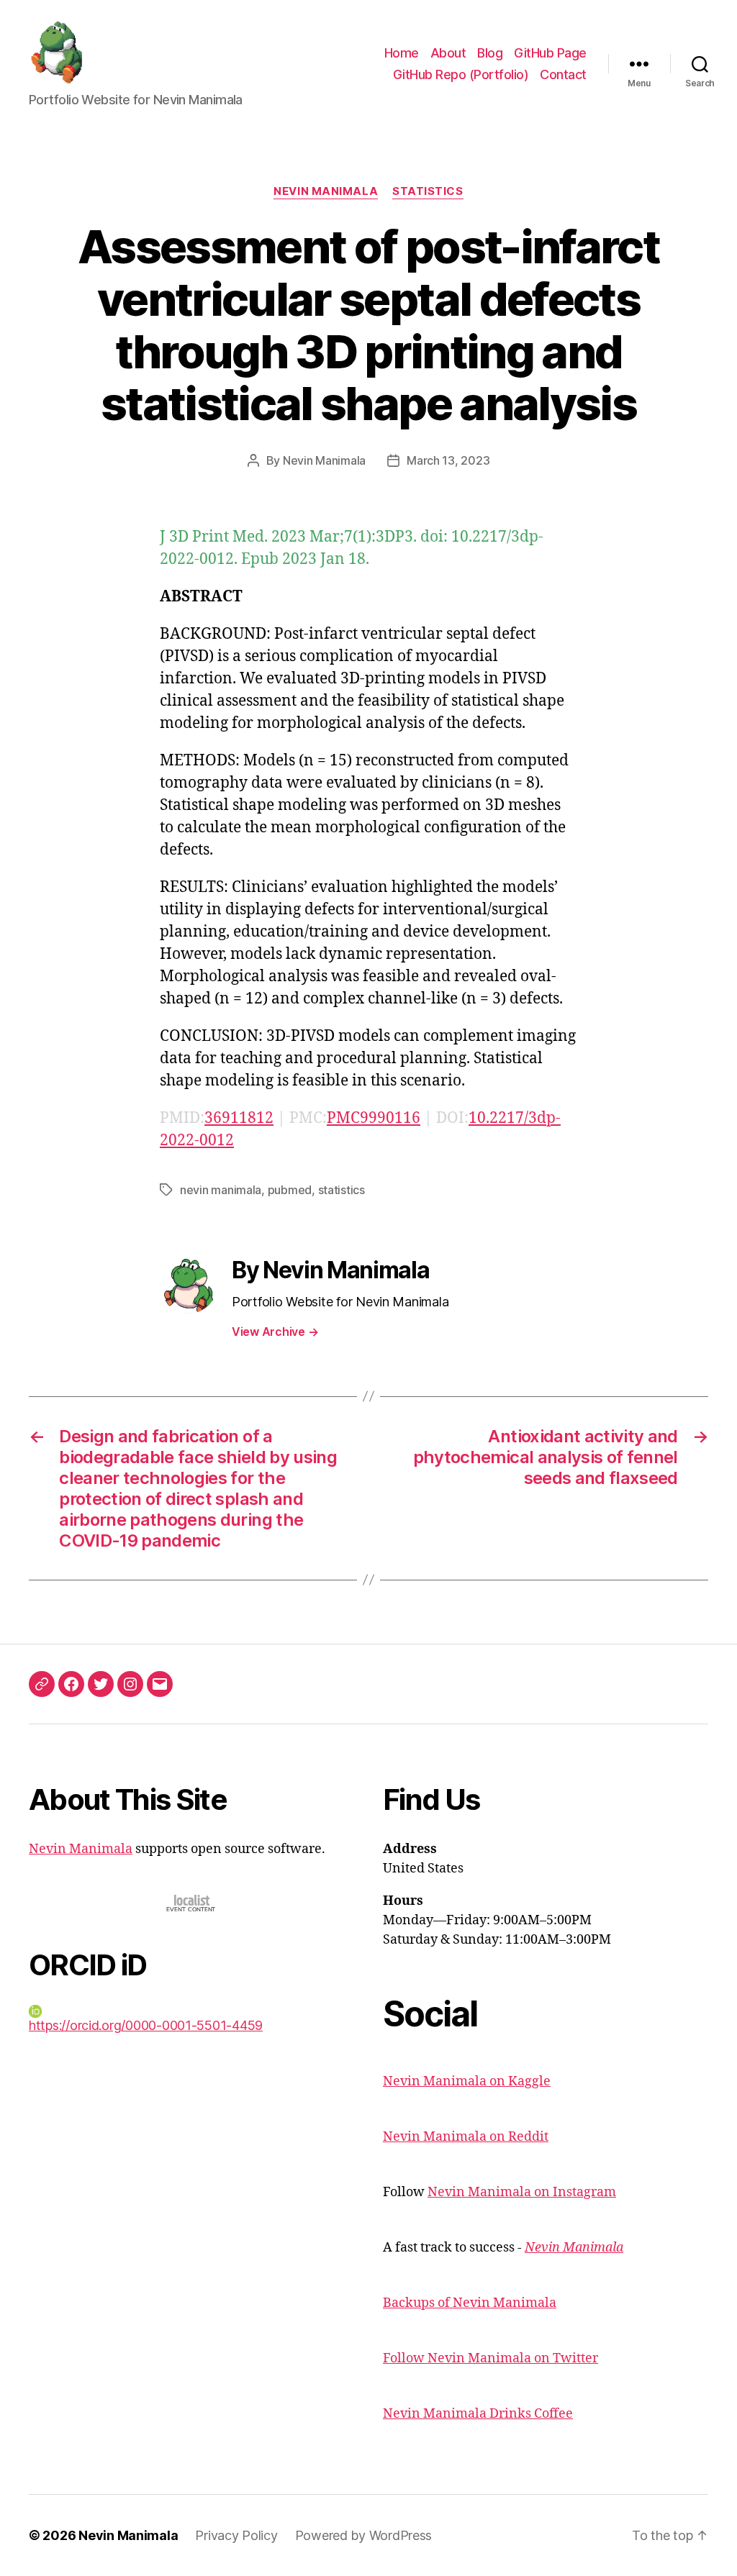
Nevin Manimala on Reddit (466, 2137)
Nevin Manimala (326, 191)
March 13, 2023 (448, 460)
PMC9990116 (374, 1118)
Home (402, 53)
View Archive (275, 1332)
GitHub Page (550, 53)
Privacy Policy (236, 2535)
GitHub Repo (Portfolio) (461, 74)
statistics (342, 1190)
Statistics (428, 191)
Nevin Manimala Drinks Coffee (478, 2414)
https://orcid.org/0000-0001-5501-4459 (146, 2025)
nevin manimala (221, 1190)
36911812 (239, 1118)
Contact (563, 74)
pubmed (290, 1190)
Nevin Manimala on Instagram (522, 2192)
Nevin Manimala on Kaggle (467, 2081)
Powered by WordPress (364, 2535)
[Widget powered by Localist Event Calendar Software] (192, 1903)
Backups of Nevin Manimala (470, 2303)
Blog (490, 53)
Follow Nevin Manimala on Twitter (490, 2358)
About (448, 53)
